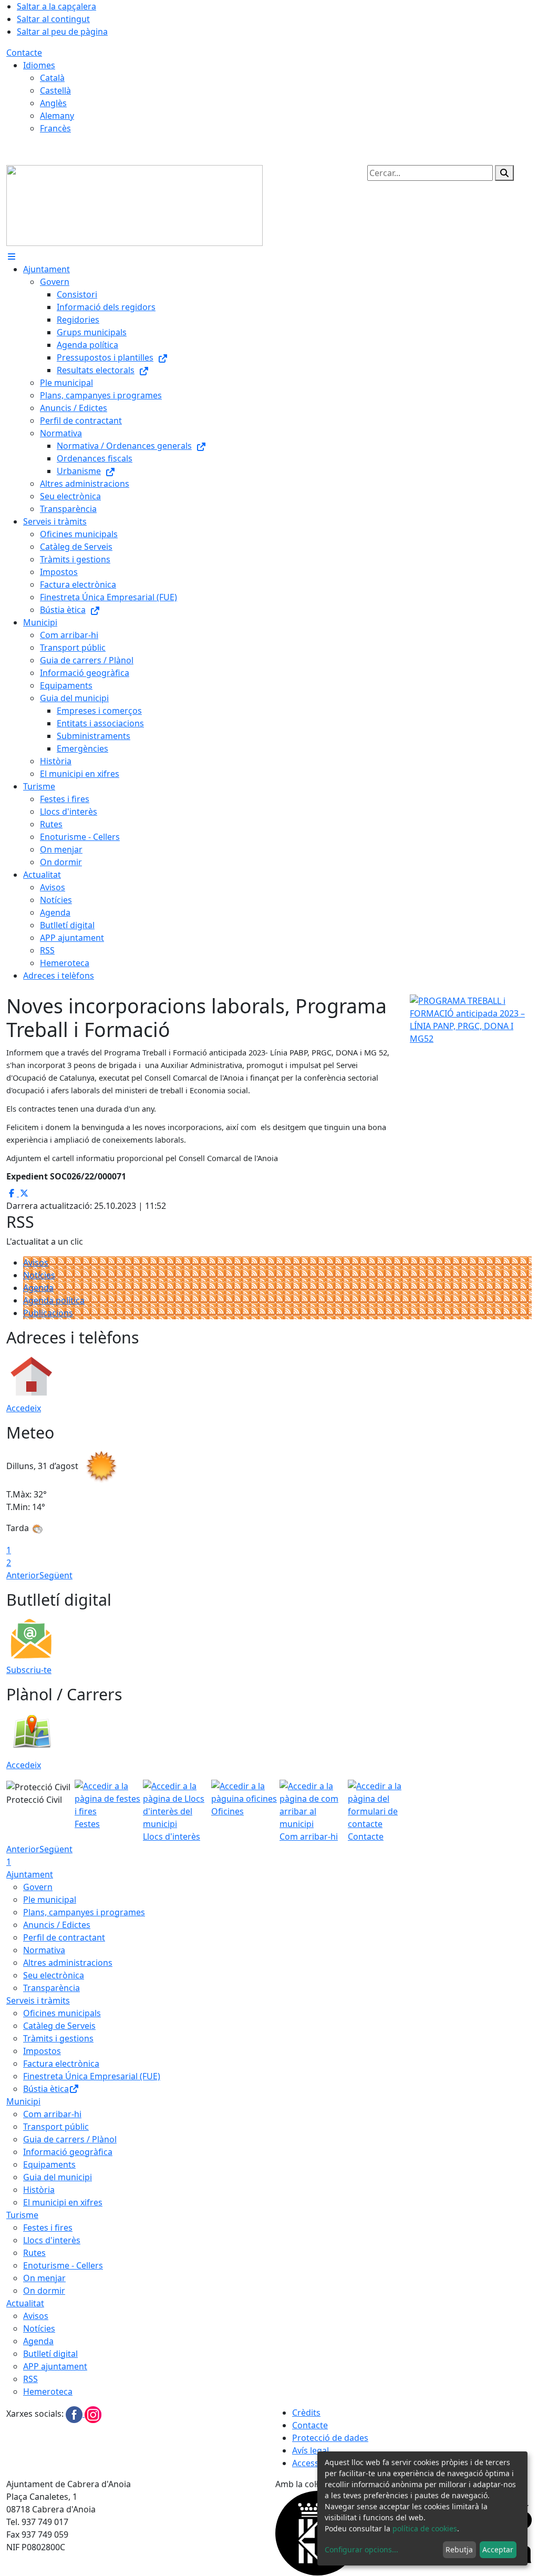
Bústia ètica (46, 2089)
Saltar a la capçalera (56, 6)
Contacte (24, 53)
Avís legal (311, 2450)
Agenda (38, 1288)
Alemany (57, 116)
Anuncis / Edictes (57, 1925)
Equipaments (49, 2164)
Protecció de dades (330, 2438)
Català (52, 78)
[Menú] (12, 256)
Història (39, 2190)
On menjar (44, 2278)
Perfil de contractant (64, 1937)
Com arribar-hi (52, 2114)
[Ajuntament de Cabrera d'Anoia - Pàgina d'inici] (134, 204)
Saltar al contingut (53, 19)
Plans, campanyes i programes (84, 1912)
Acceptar (498, 2549)
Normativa (44, 1950)
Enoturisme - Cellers (63, 2265)
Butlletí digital (50, 2354)
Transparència (51, 1988)
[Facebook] (75, 2414)
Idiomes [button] (39, 65)
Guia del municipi (58, 2177)
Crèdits (306, 2413)
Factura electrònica (61, 2064)
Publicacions (48, 1313)
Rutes (34, 2253)
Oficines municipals (62, 2013)
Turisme (22, 2215)
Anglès (53, 103)
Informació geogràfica (68, 2152)
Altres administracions (68, 1963)
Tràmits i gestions (58, 2038)
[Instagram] (93, 2414)
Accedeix (24, 1408)
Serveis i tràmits (38, 2000)
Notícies (39, 1275)
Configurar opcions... (361, 2549)
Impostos (42, 2051)
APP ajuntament (55, 2366)
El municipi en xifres (63, 2202)
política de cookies (425, 2528)
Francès (55, 128)
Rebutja (459, 2549)
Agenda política (54, 1300)
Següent (56, 1575)
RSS (30, 2379)
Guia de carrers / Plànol (70, 2139)
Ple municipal (50, 1900)
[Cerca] (504, 173)
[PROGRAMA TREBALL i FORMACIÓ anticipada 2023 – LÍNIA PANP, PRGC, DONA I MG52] (471, 1019)
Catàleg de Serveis (59, 2026)
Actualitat (25, 2303)
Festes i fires (48, 2228)
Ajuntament (30, 1874)
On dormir (44, 2291)
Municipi (23, 2101)
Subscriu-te (29, 1670)
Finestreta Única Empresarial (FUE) (92, 2076)
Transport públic (56, 2127)
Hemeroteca (48, 2392)
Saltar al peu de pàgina (62, 32)
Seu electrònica (54, 1975)
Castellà (55, 90)
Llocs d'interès (52, 2240)
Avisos (36, 1263)
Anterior (23, 1575)
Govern (38, 1887)
